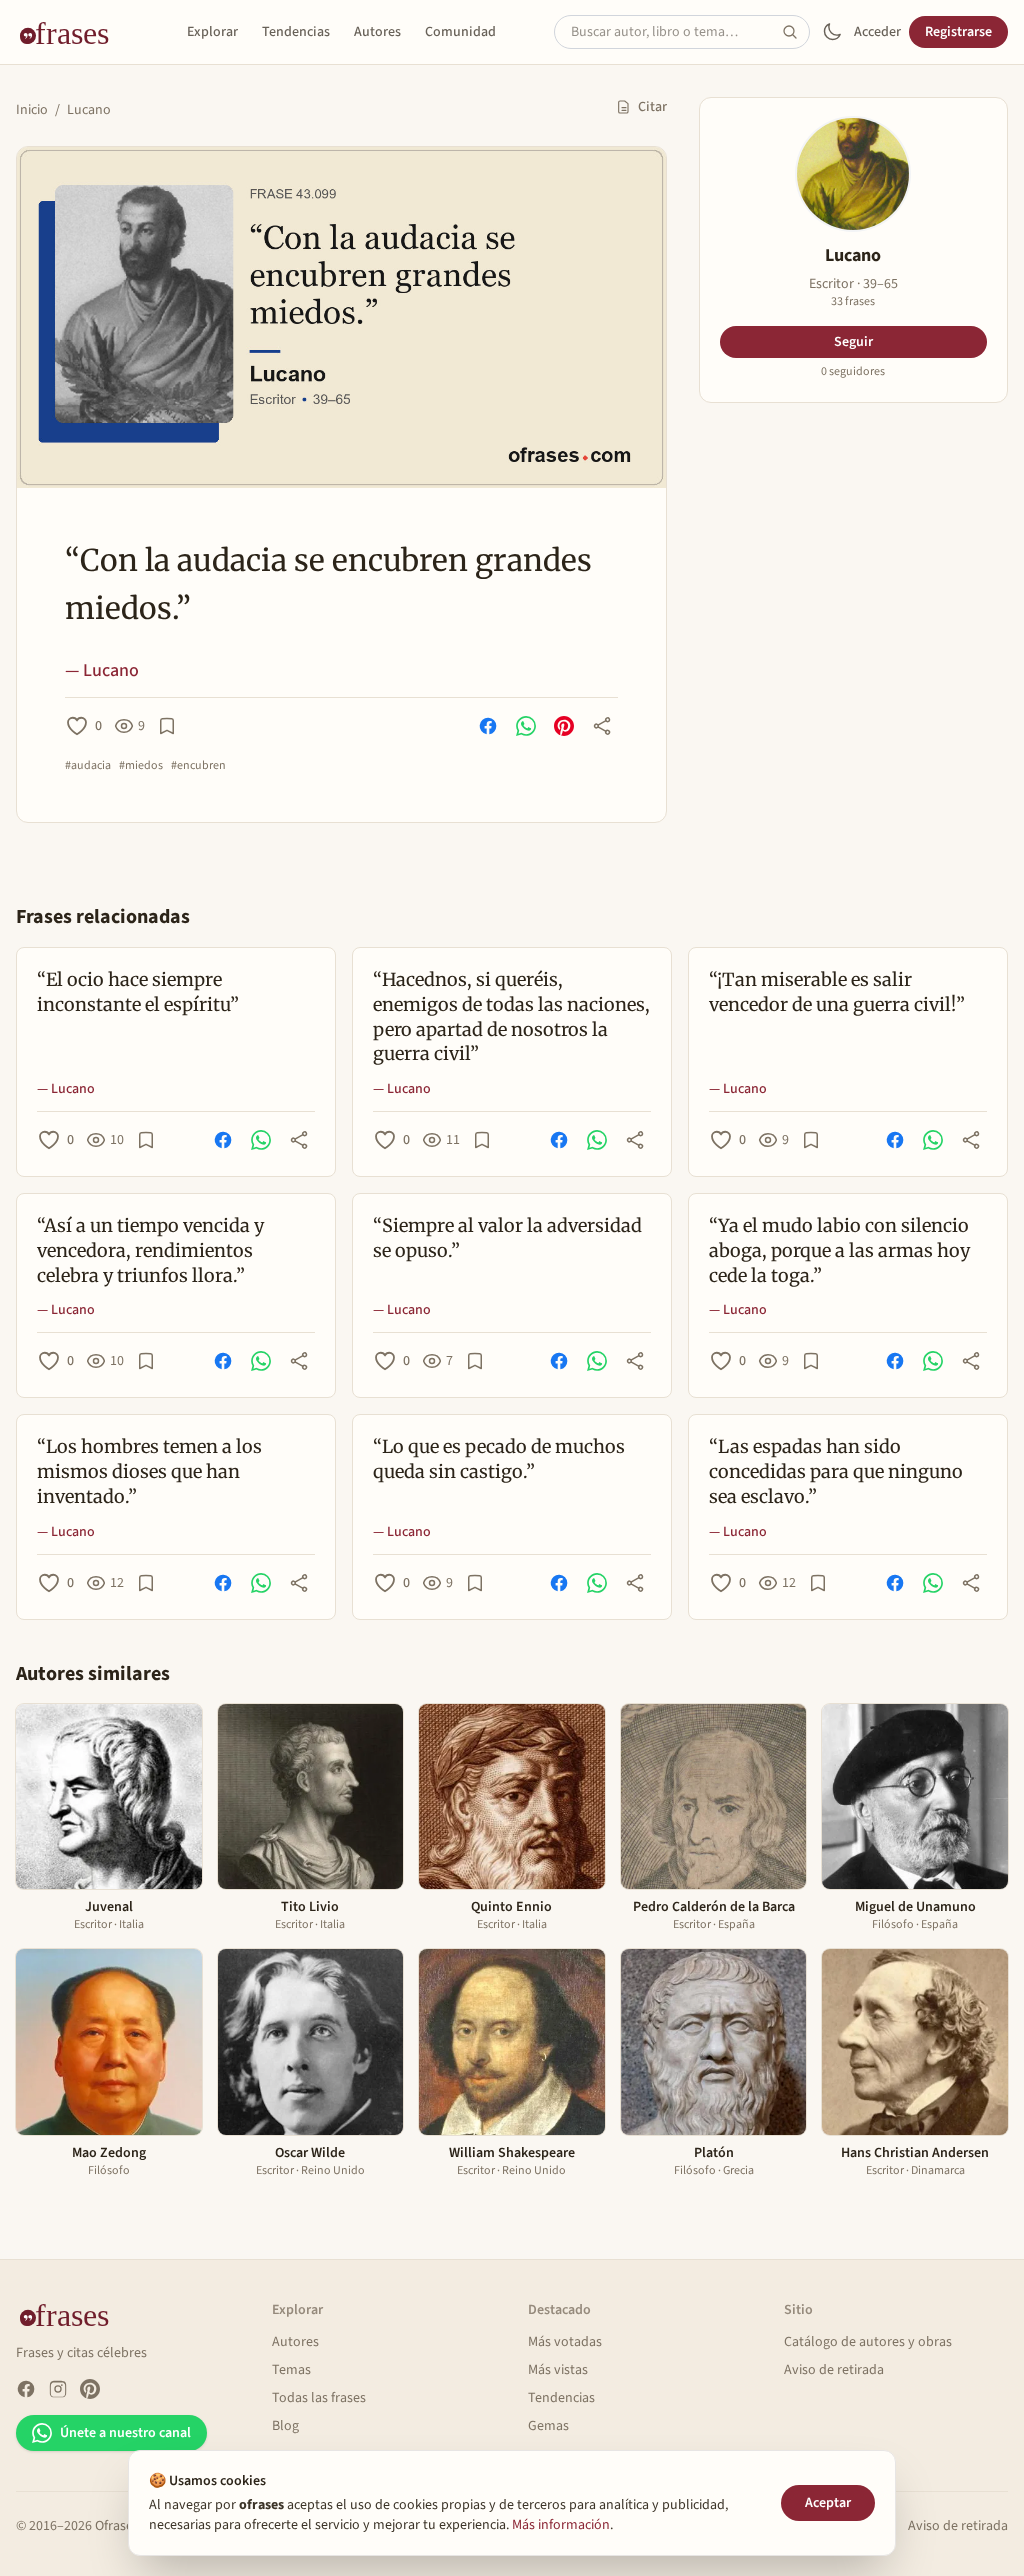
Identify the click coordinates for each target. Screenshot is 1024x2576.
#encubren (198, 766)
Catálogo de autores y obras (868, 2342)
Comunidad (460, 32)
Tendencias (296, 32)
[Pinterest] (90, 2389)
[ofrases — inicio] (72, 32)
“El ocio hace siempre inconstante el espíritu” (138, 992)
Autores (377, 32)
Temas (291, 2370)
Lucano (89, 110)
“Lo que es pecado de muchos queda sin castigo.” (499, 1459)
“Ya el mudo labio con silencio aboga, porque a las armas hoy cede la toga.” (839, 1250)
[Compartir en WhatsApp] (526, 726)
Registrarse (958, 32)
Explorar (212, 32)
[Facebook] (26, 2389)
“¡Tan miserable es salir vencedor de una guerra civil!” (837, 992)
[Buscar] (796, 32)
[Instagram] (58, 2389)
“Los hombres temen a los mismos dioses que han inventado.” (149, 1471)
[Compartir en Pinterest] (564, 726)
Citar (652, 107)
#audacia (88, 766)
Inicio (32, 110)
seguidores (853, 372)
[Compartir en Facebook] (488, 726)
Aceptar (828, 2503)
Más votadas (565, 2342)
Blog (285, 2426)
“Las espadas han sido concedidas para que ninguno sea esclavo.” (836, 1471)
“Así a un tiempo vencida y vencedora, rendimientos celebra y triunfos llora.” (150, 1250)
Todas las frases (319, 2398)
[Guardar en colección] (167, 726)
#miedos (141, 766)
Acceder (877, 32)
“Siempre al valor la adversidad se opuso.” (507, 1238)
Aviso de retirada (834, 2370)
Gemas (548, 2426)
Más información (561, 2525)
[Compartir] (602, 726)
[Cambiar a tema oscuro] (832, 32)
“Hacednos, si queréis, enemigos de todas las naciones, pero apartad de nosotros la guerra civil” (511, 1016)
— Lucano (102, 670)
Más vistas (558, 2370)
